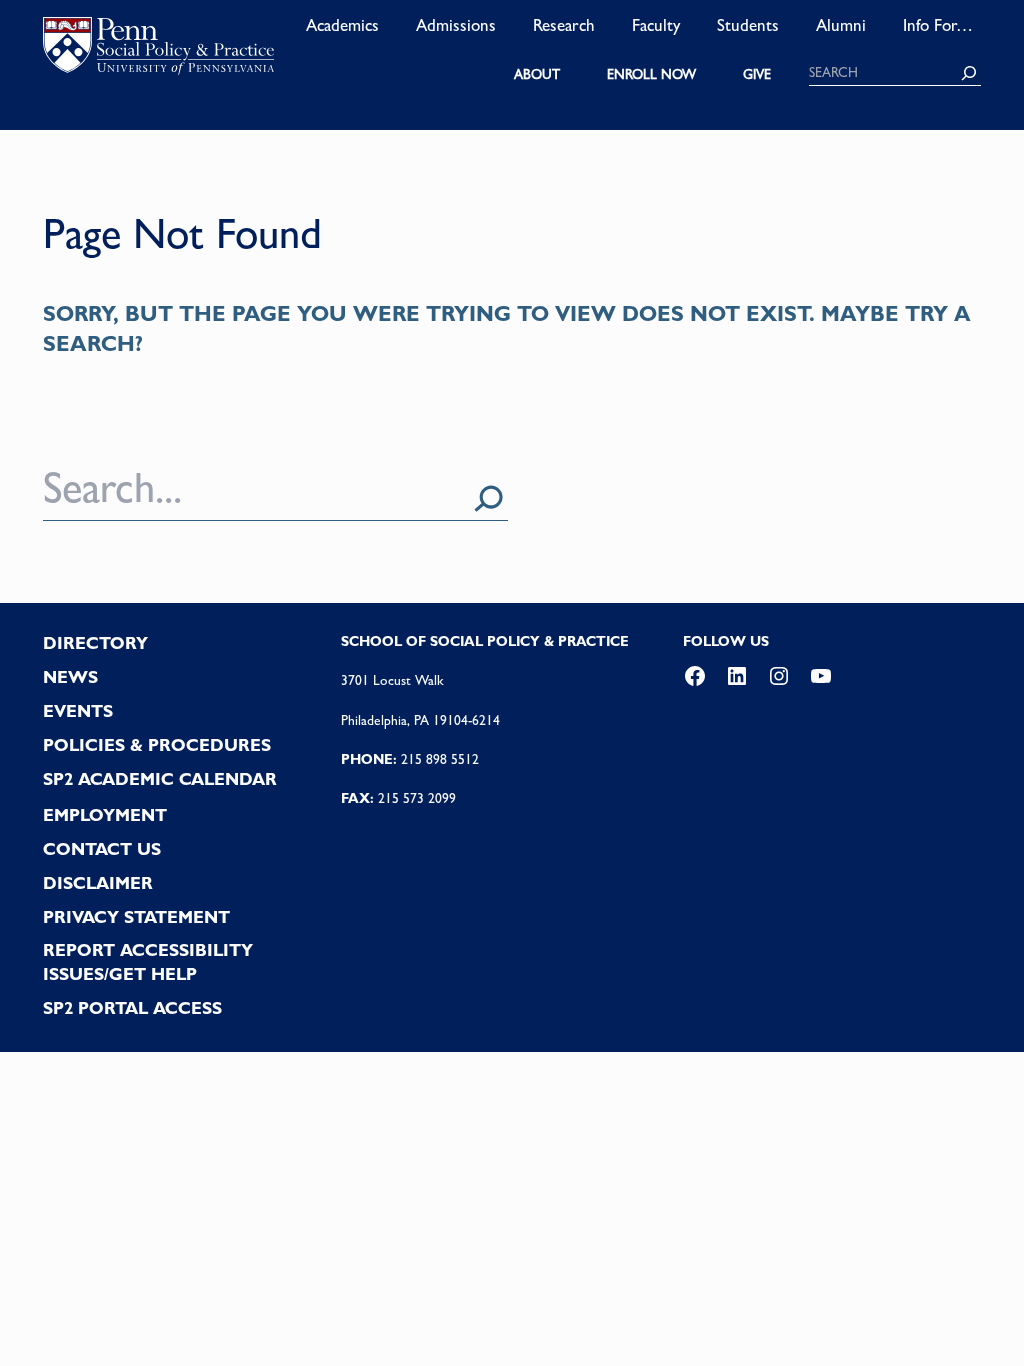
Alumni (841, 25)
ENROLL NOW (651, 74)
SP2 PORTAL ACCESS (132, 1008)
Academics (342, 25)
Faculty (656, 25)
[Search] (969, 73)
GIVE (757, 74)
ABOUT (537, 74)
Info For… (938, 25)
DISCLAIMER (98, 883)
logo (158, 50)
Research (564, 25)
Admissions (456, 25)
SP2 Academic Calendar (160, 779)
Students (748, 25)
